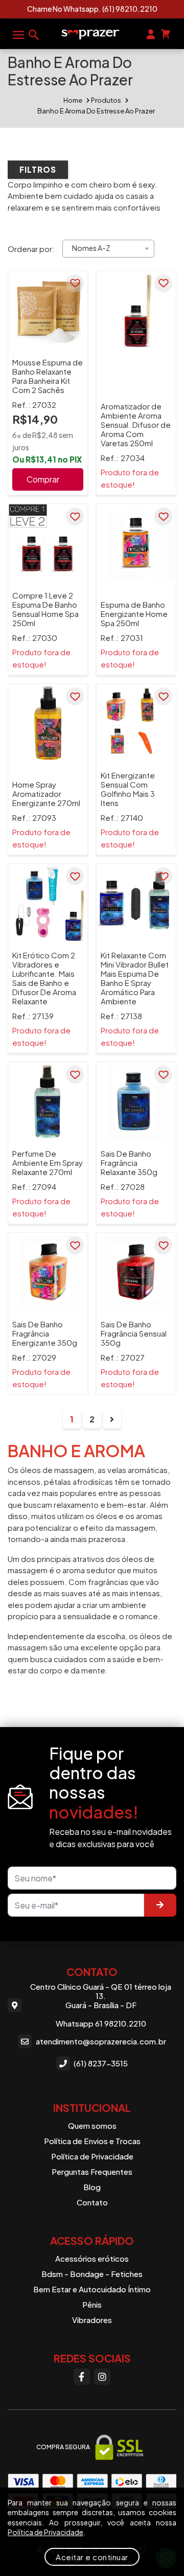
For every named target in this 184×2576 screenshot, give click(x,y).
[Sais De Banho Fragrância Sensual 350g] (136, 1272)
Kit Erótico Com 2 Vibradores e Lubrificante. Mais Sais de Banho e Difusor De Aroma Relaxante (44, 978)
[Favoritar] (75, 283)
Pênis (92, 2304)
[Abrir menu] (18, 34)
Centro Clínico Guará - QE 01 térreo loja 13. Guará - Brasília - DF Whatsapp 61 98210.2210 (101, 2005)
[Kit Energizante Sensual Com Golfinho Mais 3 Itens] (136, 723)
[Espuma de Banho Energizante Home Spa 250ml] (136, 544)
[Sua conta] (151, 33)
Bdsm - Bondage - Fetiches (92, 2274)
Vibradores (92, 2320)
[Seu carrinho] (166, 33)
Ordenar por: (31, 249)
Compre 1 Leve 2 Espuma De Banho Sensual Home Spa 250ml (45, 609)
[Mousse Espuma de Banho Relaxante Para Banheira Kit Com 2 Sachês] (48, 310)
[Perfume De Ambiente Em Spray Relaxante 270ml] (48, 1102)
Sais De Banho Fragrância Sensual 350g (134, 1333)
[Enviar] (160, 1905)
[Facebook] (82, 2377)
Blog (92, 2187)
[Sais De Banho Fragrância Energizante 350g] (48, 1272)
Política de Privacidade (92, 2156)
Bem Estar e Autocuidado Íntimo (92, 2289)
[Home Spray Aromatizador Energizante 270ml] (48, 723)
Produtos (106, 100)
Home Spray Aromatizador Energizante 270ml (46, 793)
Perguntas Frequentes (92, 2171)
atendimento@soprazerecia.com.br (101, 2041)
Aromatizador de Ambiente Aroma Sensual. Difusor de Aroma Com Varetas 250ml (136, 424)
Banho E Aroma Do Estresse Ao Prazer (96, 111)
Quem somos (92, 2125)
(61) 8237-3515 (101, 2063)
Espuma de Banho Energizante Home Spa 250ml (134, 614)
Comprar (43, 479)
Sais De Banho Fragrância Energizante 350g (45, 1333)
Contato (92, 2202)
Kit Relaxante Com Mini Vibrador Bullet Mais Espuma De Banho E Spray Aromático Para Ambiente (135, 978)
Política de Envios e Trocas (92, 2141)
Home (73, 100)
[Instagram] (102, 2377)
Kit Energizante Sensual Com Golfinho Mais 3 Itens (128, 789)
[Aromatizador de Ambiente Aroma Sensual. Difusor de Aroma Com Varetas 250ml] (136, 310)
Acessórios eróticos (92, 2258)
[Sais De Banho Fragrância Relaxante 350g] (136, 1102)
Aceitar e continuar (92, 2557)
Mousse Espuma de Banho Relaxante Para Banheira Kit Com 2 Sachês (48, 376)
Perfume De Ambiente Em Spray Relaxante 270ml (48, 1163)
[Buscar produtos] (34, 34)
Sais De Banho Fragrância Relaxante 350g (129, 1163)
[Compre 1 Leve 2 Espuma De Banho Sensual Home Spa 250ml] (48, 544)
